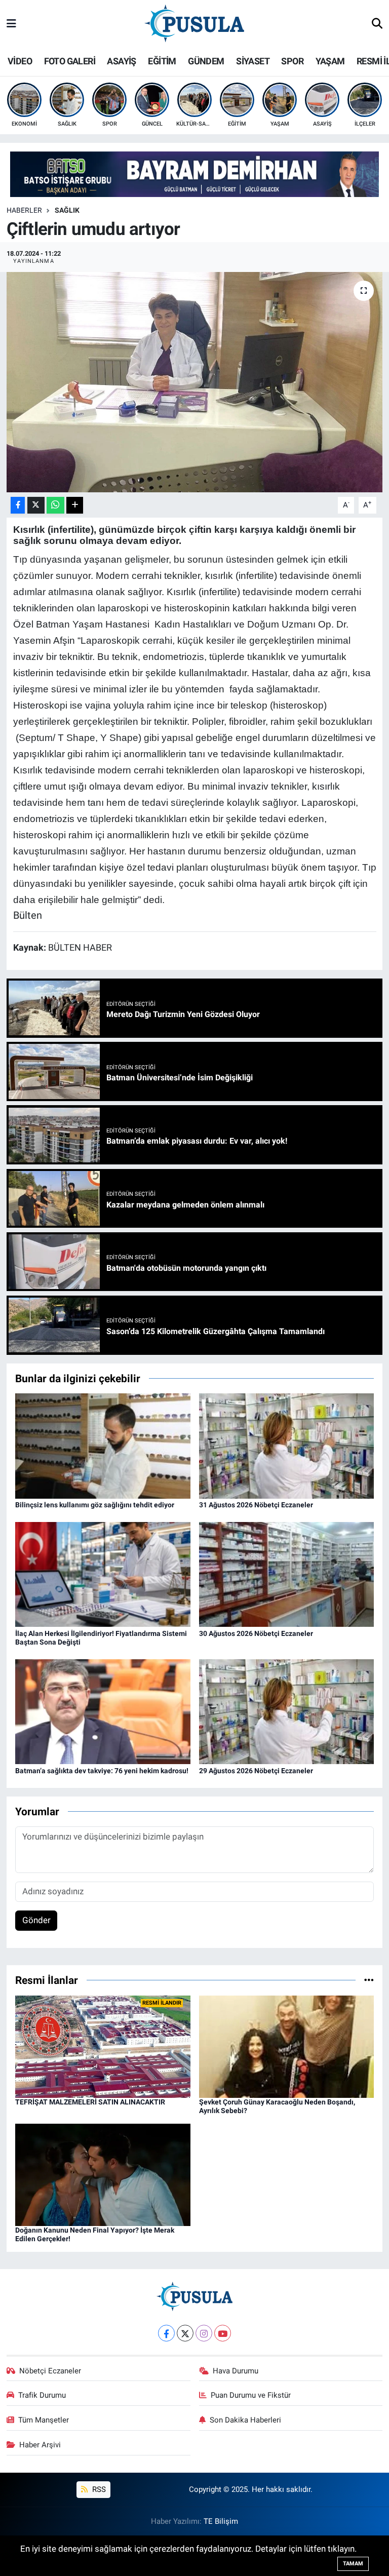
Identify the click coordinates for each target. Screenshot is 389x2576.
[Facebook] (166, 2333)
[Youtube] (223, 2333)
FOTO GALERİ (70, 61)
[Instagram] (204, 2333)
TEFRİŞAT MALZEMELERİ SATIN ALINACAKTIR (90, 2102)
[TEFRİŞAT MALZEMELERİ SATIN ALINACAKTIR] (103, 2046)
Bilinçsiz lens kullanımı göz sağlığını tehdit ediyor (95, 1505)
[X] (185, 2333)
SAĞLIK (67, 210)
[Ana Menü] (11, 24)
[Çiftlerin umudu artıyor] (195, 382)
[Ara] (377, 24)
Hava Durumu (236, 2371)
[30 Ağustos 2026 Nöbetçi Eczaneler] (287, 1574)
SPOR (292, 61)
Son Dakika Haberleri (245, 2420)
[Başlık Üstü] (194, 174)
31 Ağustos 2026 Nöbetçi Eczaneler (256, 1505)
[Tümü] (369, 1980)
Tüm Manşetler (44, 2420)
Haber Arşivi (40, 2445)
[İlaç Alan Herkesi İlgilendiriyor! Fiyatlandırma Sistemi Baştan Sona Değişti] (103, 1574)
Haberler (24, 210)
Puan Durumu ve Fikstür (251, 2395)
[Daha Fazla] (75, 505)
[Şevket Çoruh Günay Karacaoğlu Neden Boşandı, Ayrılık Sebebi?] (287, 2046)
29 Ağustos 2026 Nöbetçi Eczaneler (256, 1771)
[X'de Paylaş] (36, 505)
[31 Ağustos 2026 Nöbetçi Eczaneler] (287, 1445)
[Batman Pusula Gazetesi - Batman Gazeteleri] (194, 23)
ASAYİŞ (121, 61)
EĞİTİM (162, 61)
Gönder (36, 1920)
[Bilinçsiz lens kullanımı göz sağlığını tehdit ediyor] (103, 1445)
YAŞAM (330, 61)
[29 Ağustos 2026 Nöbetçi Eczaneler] (287, 1711)
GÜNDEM (206, 61)
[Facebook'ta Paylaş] (18, 505)
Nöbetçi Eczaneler (50, 2371)
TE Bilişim (221, 2521)
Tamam (353, 2564)
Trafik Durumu (42, 2395)
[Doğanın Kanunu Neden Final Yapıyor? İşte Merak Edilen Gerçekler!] (103, 2174)
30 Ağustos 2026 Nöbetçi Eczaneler (256, 1633)
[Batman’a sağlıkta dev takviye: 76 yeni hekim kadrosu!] (103, 1711)
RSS (98, 2489)
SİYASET (253, 61)
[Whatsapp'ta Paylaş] (55, 505)
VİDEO (20, 61)
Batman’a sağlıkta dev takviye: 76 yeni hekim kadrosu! (102, 1771)
